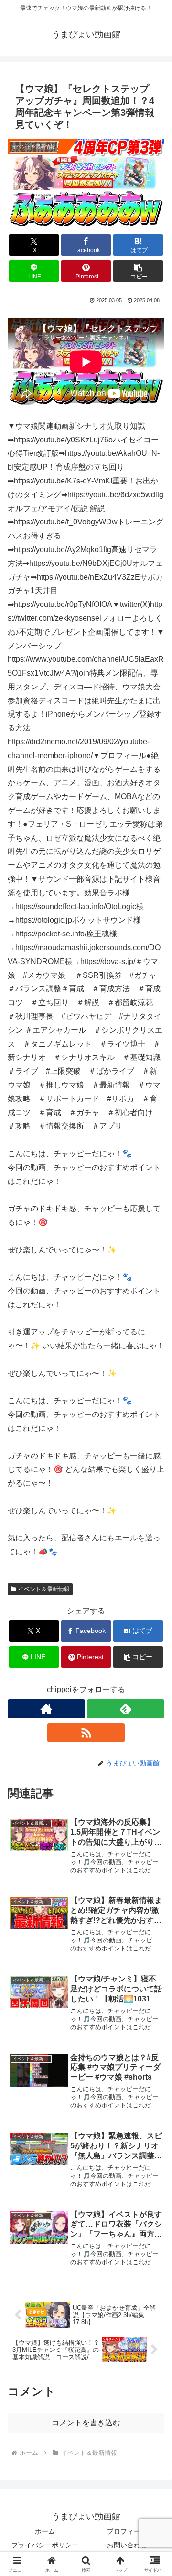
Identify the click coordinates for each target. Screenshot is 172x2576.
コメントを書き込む (86, 2423)
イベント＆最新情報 (44, 1589)
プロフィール (127, 2531)
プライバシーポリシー (45, 2545)
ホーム (45, 2531)
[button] (138, 271)
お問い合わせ (127, 2545)
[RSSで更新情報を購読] (86, 1733)
